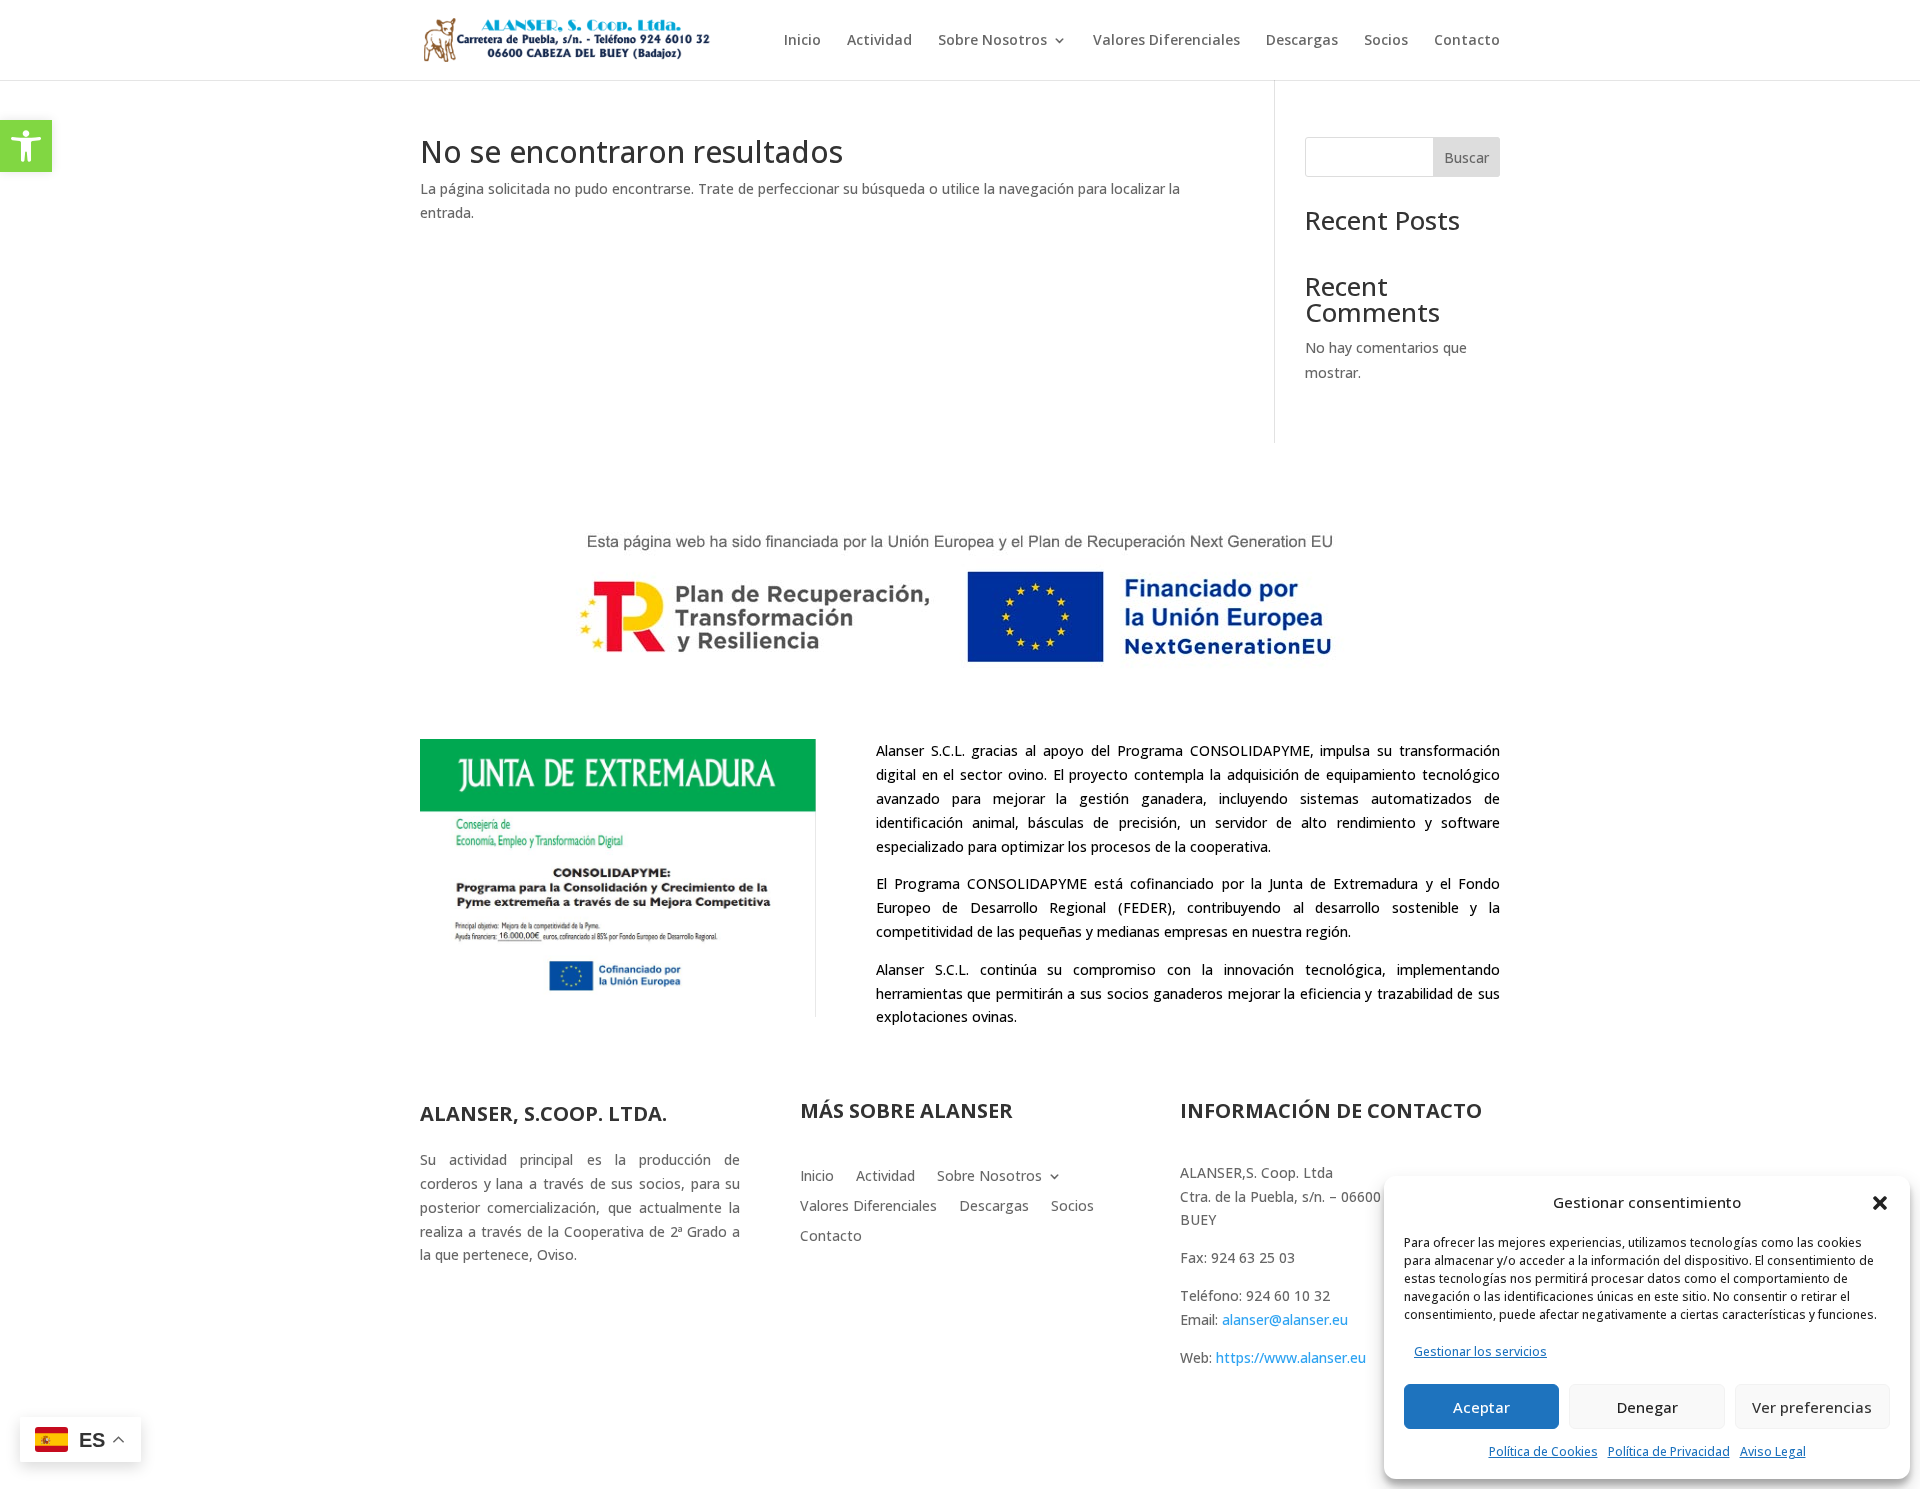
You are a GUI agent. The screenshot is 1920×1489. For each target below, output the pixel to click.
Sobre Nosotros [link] (992, 41)
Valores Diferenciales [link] (1166, 41)
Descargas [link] (1302, 41)
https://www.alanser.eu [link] (1291, 1357)
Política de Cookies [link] (1543, 1451)
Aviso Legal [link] (1773, 1451)
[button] (1880, 1203)
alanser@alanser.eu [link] (1285, 1319)
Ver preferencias (1812, 1407)
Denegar (1647, 1407)
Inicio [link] (802, 41)
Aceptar (1481, 1407)
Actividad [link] (879, 41)
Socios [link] (1386, 41)
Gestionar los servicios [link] (1480, 1351)
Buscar (1466, 157)
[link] (26, 146)
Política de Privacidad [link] (1669, 1451)
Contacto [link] (1467, 41)
